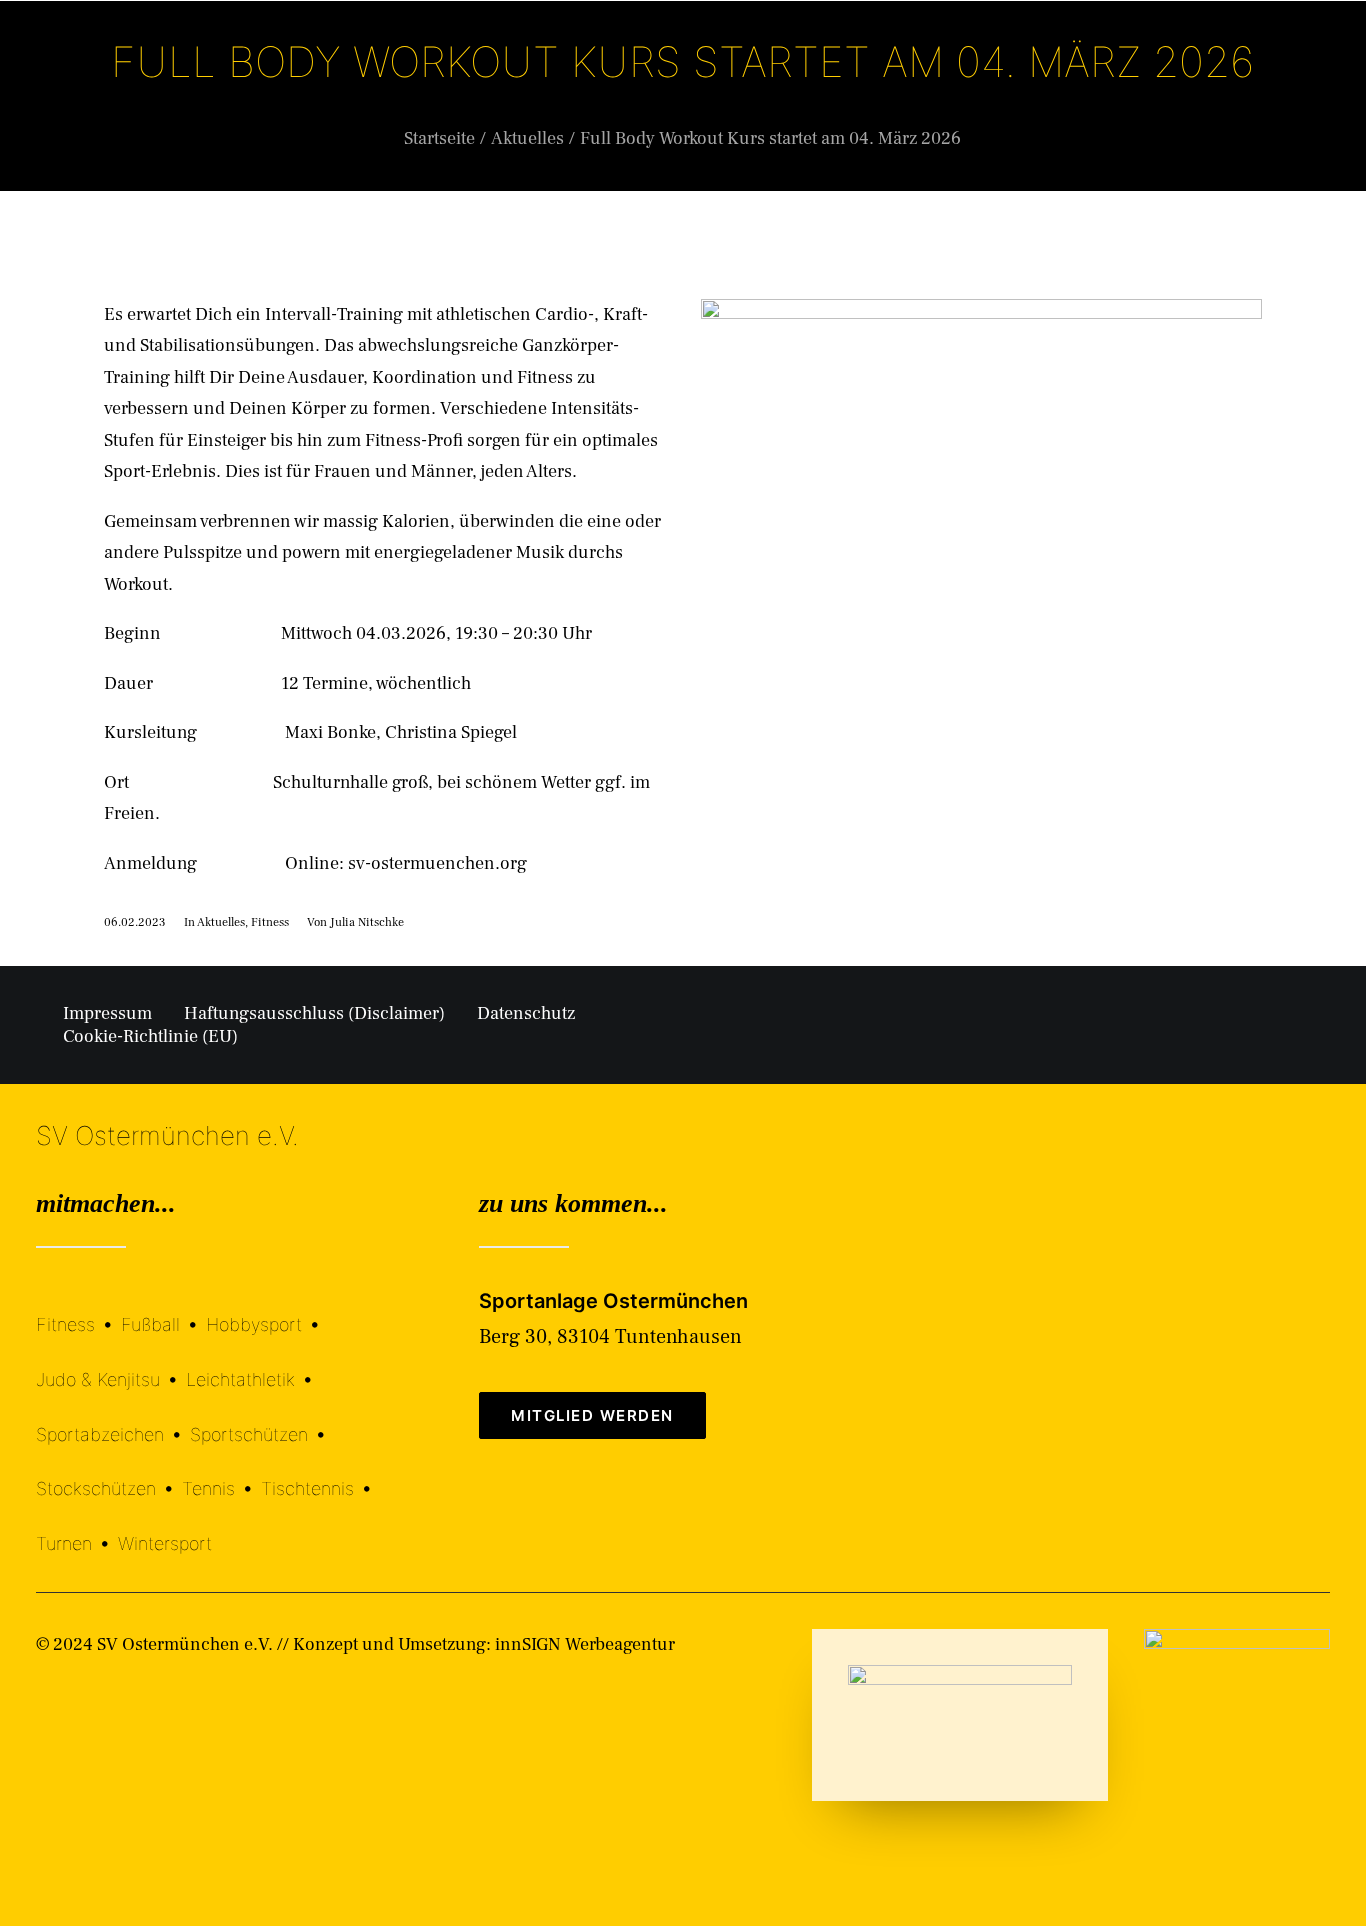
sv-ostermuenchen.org (437, 863)
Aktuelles (773, 93)
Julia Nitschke (367, 922)
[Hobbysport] (267, 1310)
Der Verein (512, 93)
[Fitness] (78, 1312)
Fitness (270, 922)
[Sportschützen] (262, 1419)
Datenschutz (526, 1013)
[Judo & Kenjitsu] (111, 1364)
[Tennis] (221, 1474)
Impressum (107, 1013)
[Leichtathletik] (253, 1364)
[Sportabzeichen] (113, 1419)
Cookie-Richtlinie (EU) (150, 1036)
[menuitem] (517, 93)
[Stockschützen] (109, 1474)
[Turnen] (77, 1528)
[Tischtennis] (320, 1474)
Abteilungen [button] (645, 93)
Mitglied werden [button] (592, 1415)
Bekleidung (897, 93)
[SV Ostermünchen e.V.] (89, 93)
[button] (1321, 93)
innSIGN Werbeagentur (585, 1644)
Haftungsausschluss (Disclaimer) (314, 1013)
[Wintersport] (165, 1528)
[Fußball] (163, 1310)
